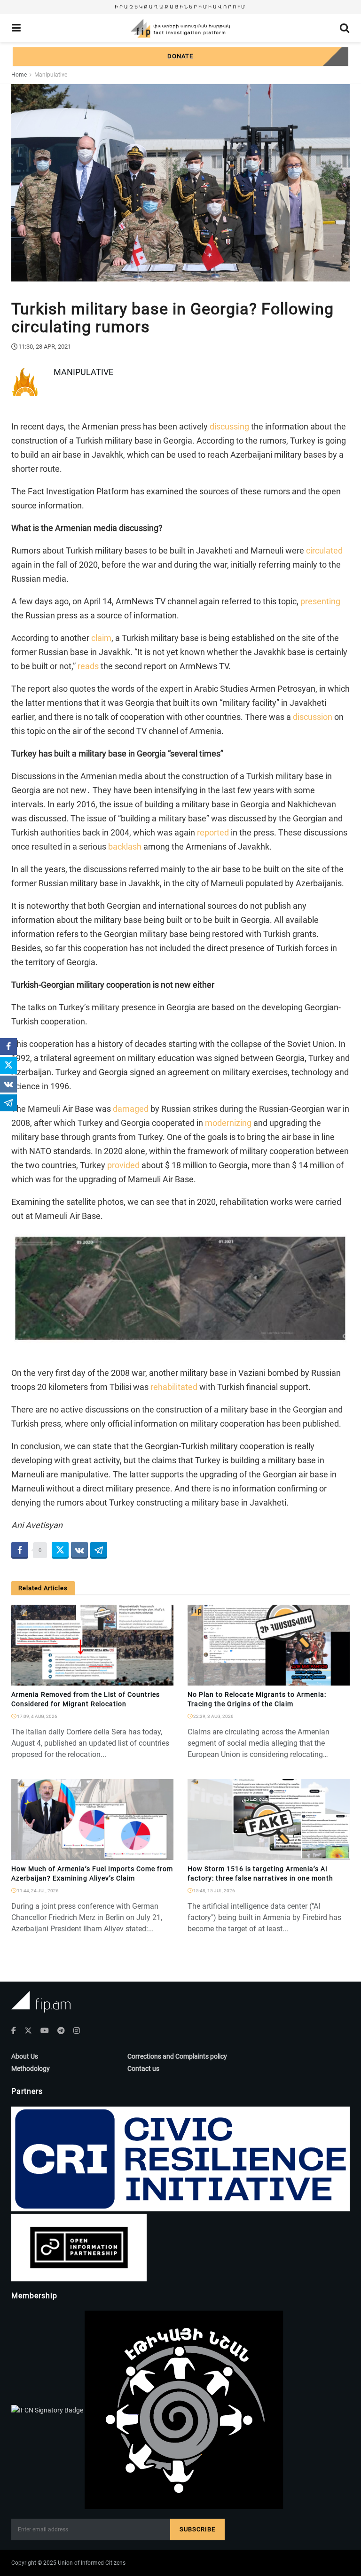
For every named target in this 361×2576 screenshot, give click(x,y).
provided (123, 1165)
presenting (320, 601)
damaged (131, 1109)
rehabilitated (174, 1387)
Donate (180, 56)
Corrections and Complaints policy (177, 2056)
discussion (313, 717)
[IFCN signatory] (48, 2409)
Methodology (31, 2069)
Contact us (143, 2069)
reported (213, 832)
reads (88, 666)
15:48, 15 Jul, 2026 (214, 1891)
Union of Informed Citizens (92, 2563)
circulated (324, 550)
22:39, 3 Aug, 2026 (213, 1716)
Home (19, 75)
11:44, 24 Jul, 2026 (37, 1891)
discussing (229, 426)
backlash (125, 847)
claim (101, 638)
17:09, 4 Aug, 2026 (37, 1716)
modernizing (228, 1123)
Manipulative (51, 75)
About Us (25, 2056)
